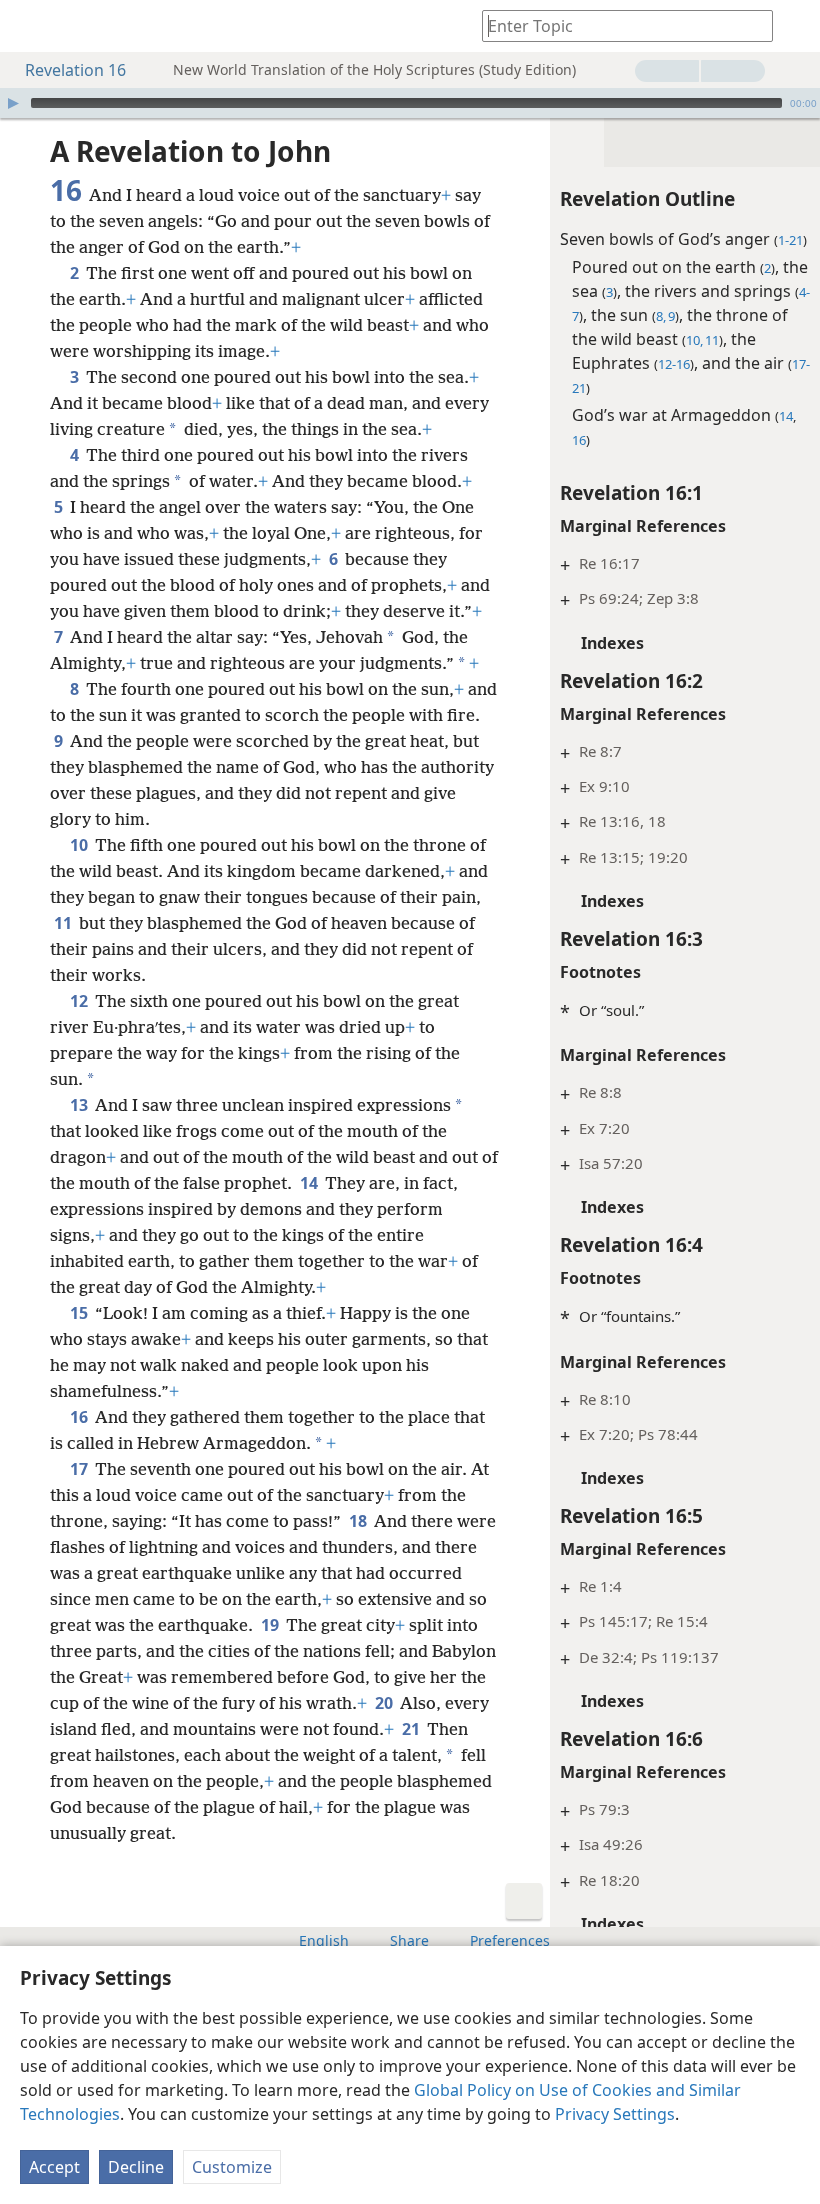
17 (80, 1469)
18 (359, 1521)
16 (80, 1417)
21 (412, 1729)
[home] (30, 26)
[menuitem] (30, 26)
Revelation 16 (75, 70)
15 (80, 1313)
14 (310, 1183)
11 (64, 923)
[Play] (13, 103)
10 (80, 845)
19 (271, 1625)
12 (80, 1001)
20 (385, 1703)
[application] (410, 103)
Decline (136, 2167)
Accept (54, 2167)
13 (80, 1105)
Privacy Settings (615, 2114)
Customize (232, 2167)
